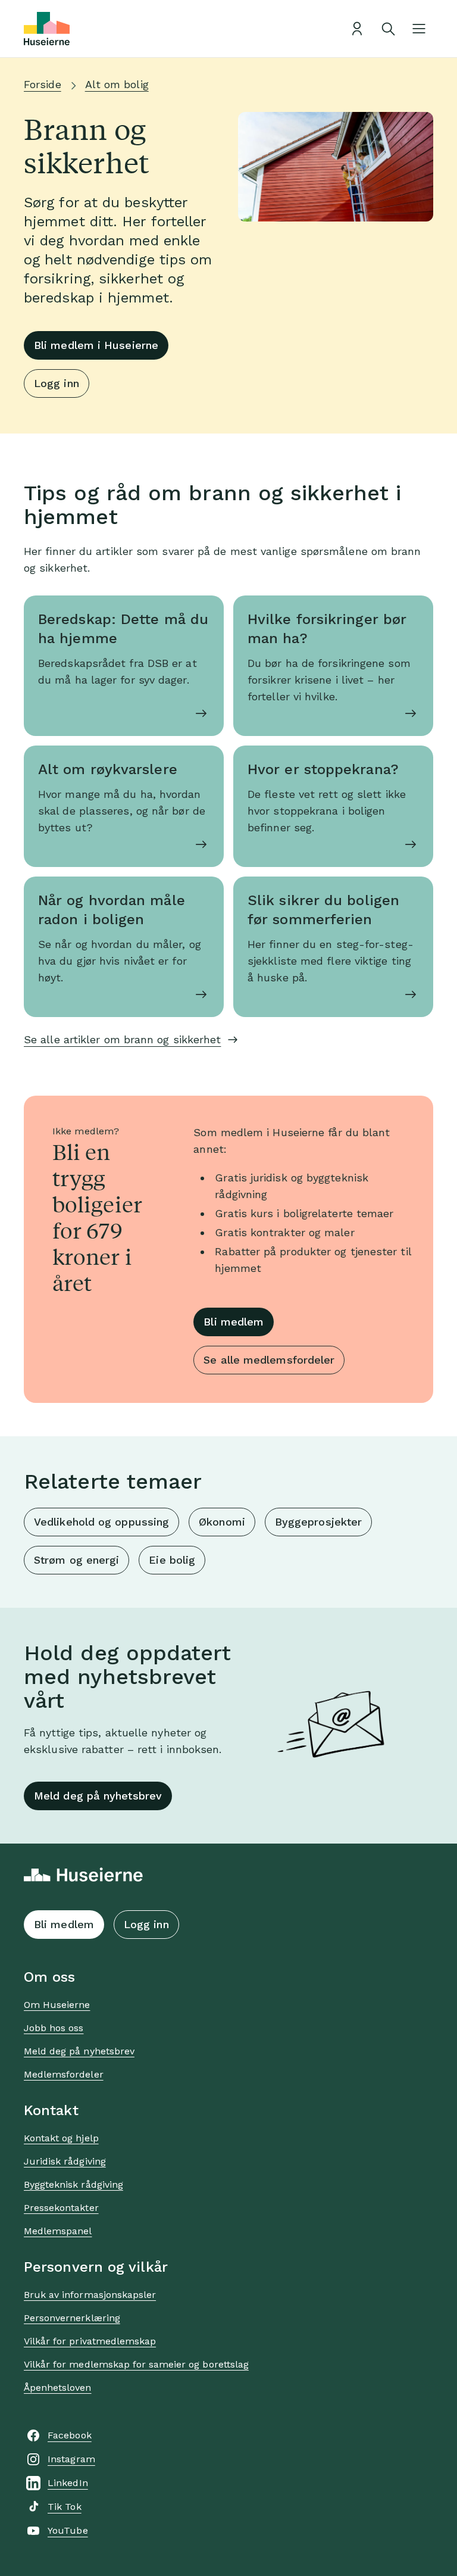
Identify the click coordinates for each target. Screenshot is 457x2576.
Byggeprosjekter (318, 1522)
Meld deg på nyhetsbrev (98, 1796)
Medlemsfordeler (64, 2074)
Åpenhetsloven (58, 2388)
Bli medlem (234, 1322)
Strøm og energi (76, 1560)
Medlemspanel (58, 2231)
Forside (43, 84)
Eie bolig (172, 1560)
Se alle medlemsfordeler (269, 1360)
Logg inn (57, 383)
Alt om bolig (117, 84)
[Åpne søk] (388, 29)
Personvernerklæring (72, 2318)
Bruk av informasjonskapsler (90, 2295)
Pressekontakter (61, 2208)
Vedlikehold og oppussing (101, 1522)
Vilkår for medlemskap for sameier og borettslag (136, 2364)
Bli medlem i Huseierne (96, 345)
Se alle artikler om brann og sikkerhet (122, 1039)
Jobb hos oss (54, 2028)
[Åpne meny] (419, 29)
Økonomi (222, 1522)
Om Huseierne (57, 2005)
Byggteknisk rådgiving (73, 2184)
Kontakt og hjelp (61, 2138)
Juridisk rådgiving (65, 2161)
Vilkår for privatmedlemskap (90, 2341)
